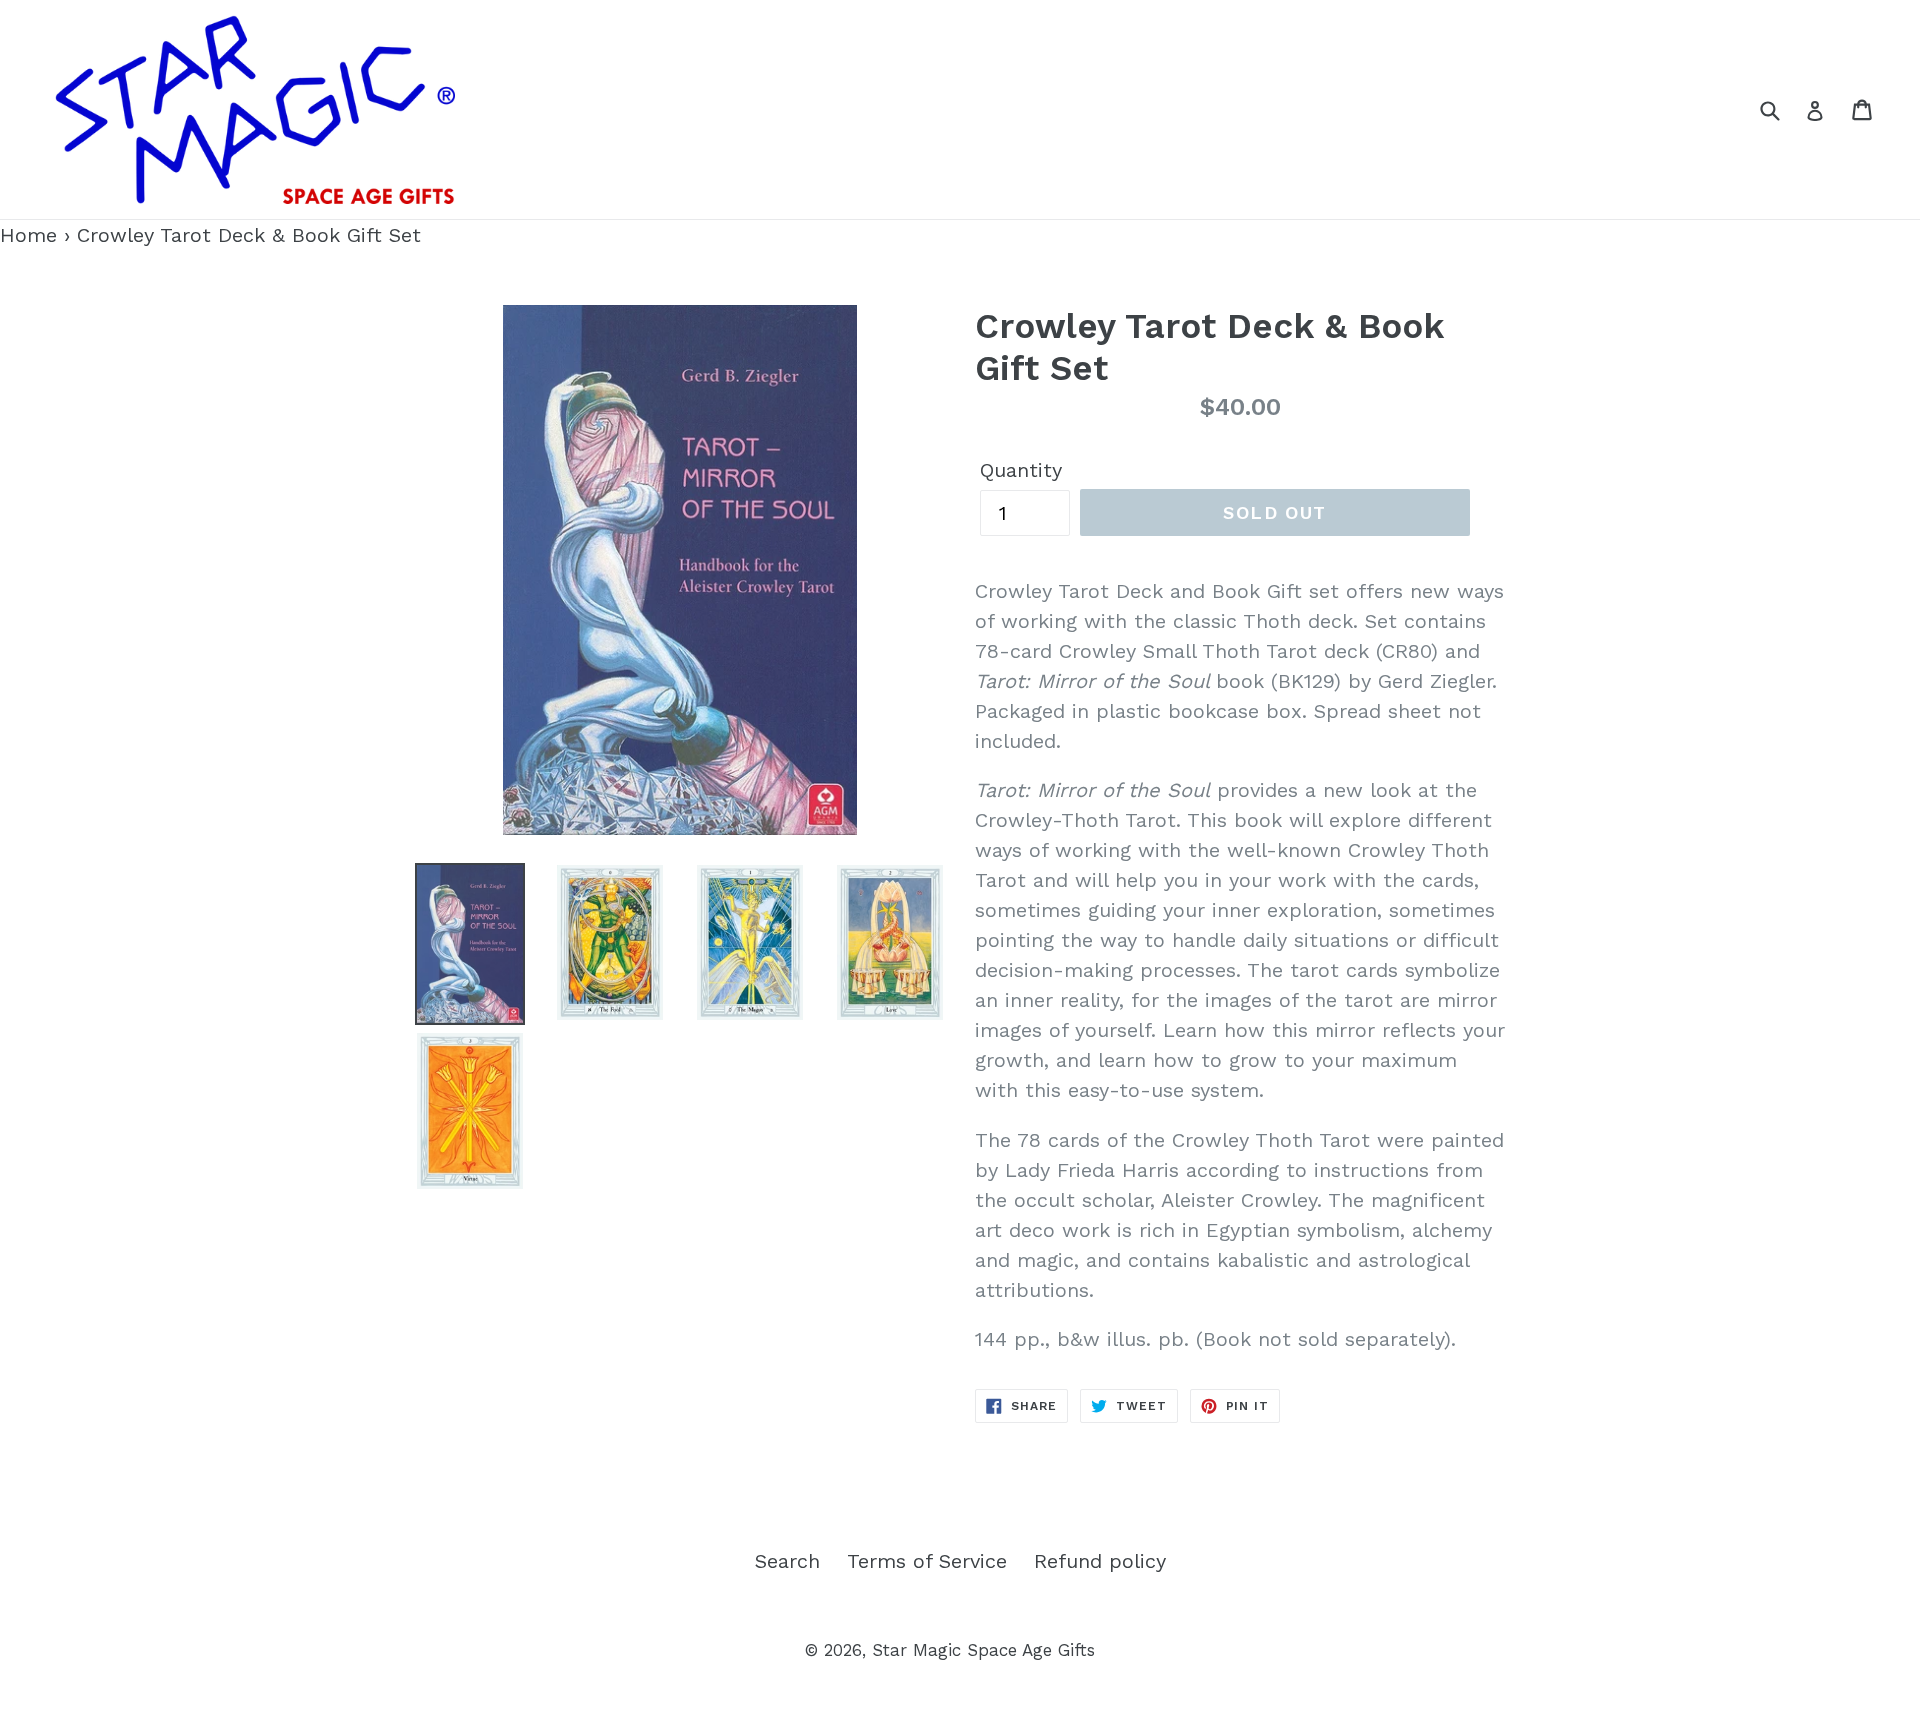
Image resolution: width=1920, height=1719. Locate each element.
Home (28, 235)
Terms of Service (927, 1561)
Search (787, 1561)
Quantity (1021, 470)
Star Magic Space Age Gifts (983, 1650)
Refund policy (1100, 1561)
